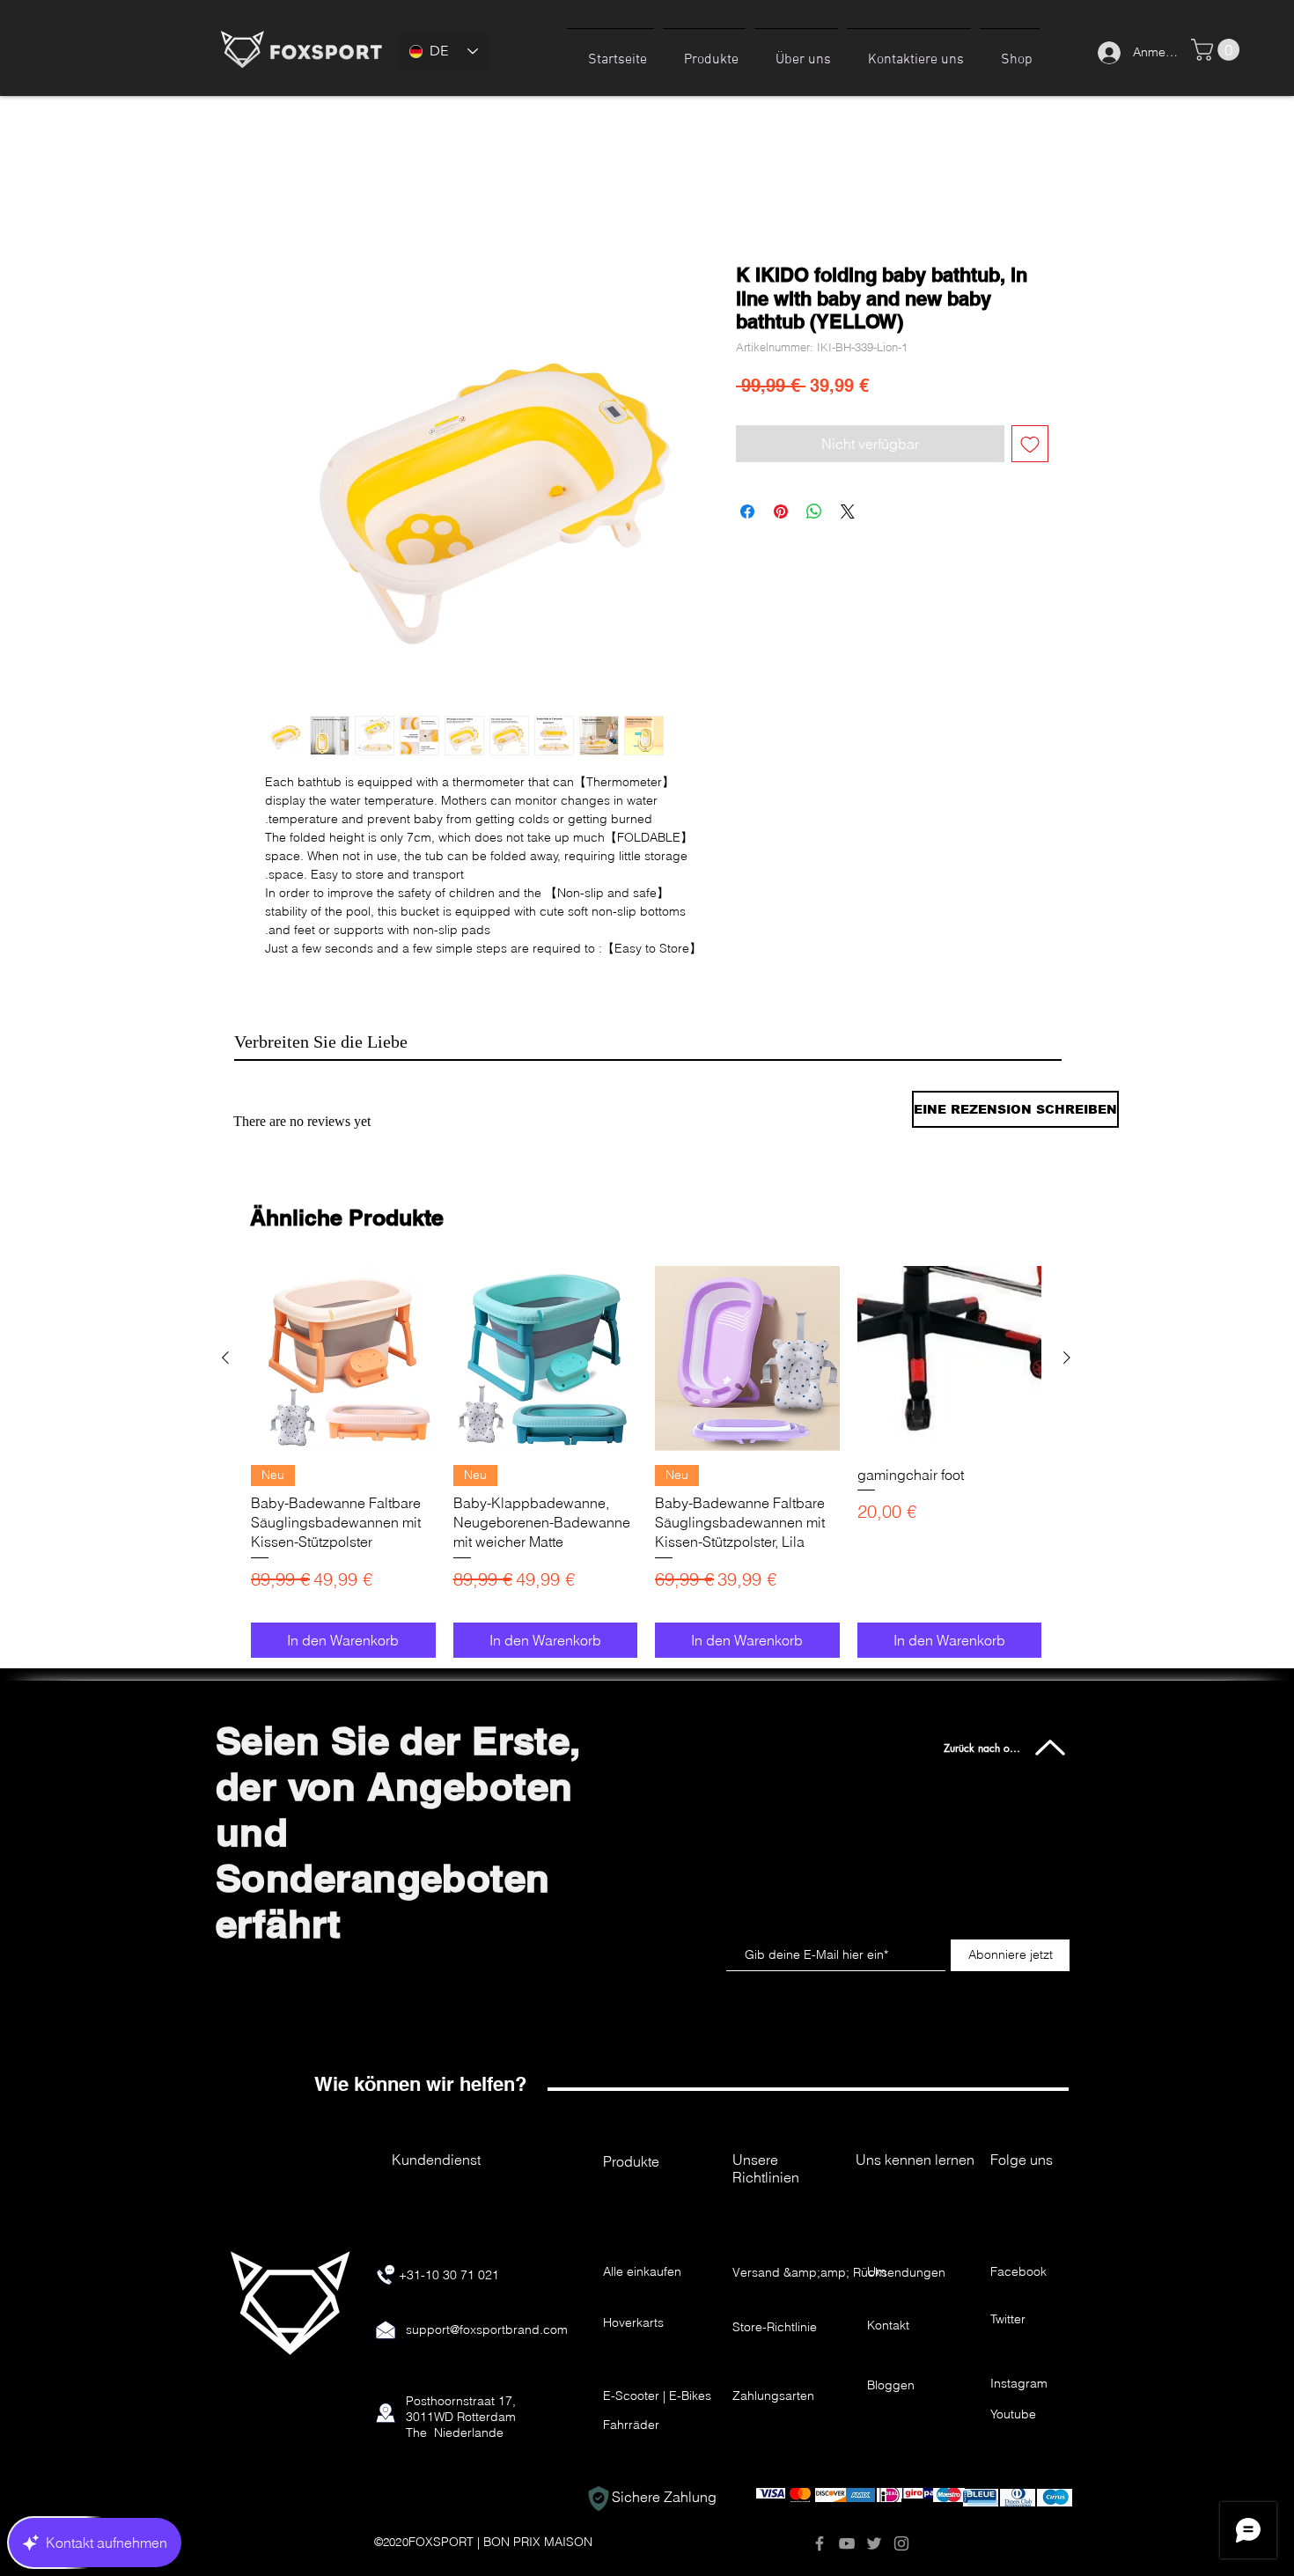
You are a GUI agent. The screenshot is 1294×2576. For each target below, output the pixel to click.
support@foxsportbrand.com (487, 2352)
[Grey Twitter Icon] (874, 2565)
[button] (704, 52)
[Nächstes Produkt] (1067, 1380)
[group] (646, 1484)
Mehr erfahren (305, 970)
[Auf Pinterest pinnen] (781, 513)
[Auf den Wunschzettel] (1030, 445)
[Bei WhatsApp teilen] (814, 513)
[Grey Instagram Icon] (901, 2565)
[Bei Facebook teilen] (747, 513)
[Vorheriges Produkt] (225, 1380)
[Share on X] (848, 513)
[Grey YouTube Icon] (847, 2565)
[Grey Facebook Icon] (820, 2565)
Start (279, 202)
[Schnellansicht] (343, 1380)
